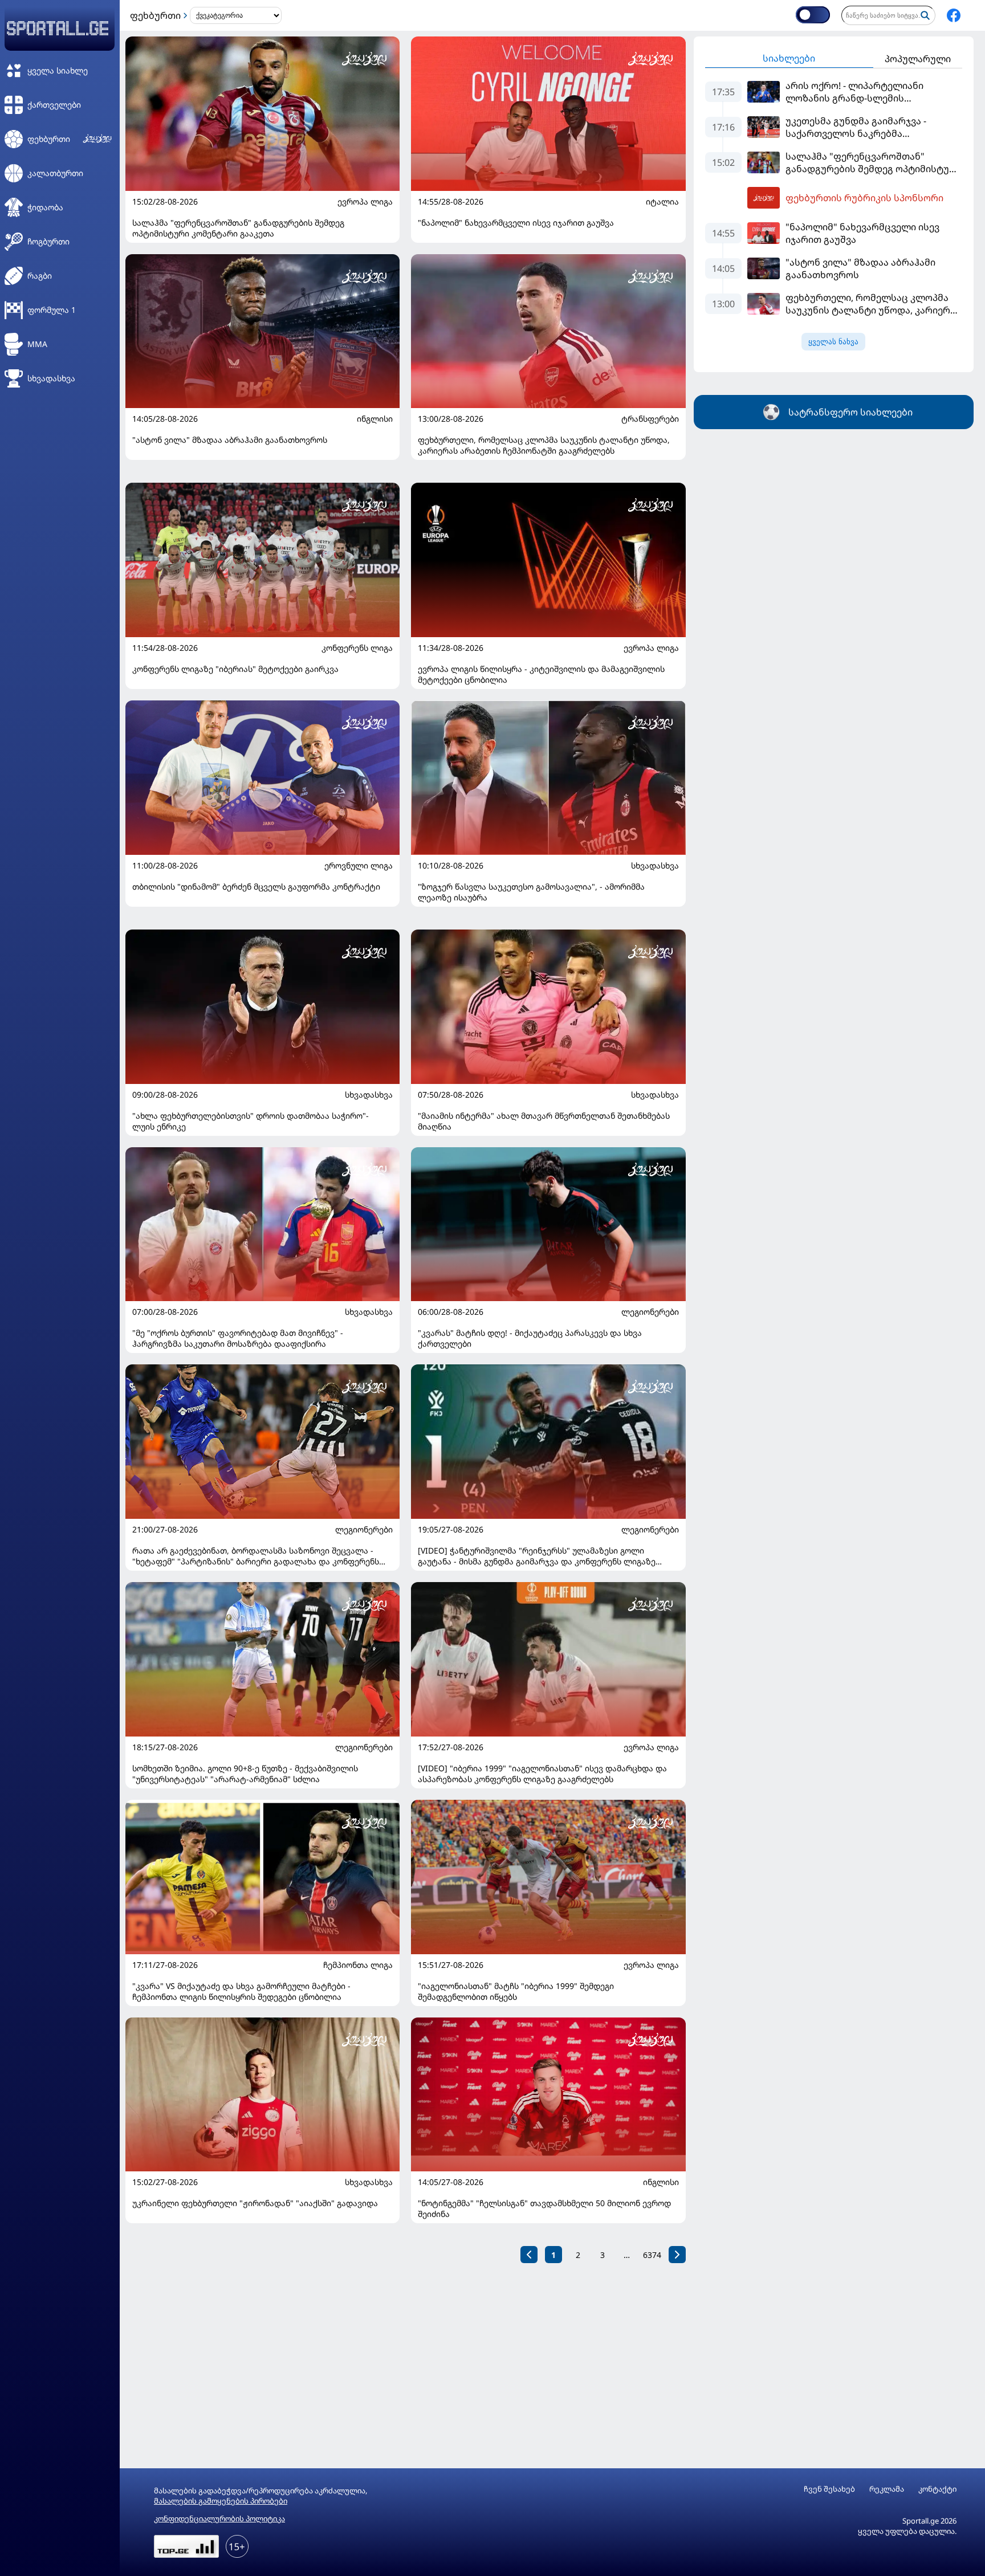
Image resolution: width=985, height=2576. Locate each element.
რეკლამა (887, 2489)
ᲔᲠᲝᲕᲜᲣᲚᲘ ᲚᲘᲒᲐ (359, 866)
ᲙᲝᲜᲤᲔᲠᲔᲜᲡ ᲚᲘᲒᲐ (357, 648)
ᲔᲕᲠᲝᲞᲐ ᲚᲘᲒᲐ (365, 202)
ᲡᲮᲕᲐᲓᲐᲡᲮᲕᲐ (655, 866)
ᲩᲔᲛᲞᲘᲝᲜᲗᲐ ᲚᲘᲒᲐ (358, 1965)
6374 (652, 2255)
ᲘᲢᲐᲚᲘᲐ (662, 202)
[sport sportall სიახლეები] (954, 15)
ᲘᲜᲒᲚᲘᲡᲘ (375, 419)
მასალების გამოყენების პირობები (221, 2501)
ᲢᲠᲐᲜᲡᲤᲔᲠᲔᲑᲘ (650, 419)
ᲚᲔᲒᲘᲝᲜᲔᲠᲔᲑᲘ (650, 1312)
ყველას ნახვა (833, 342)
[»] (677, 2255)
